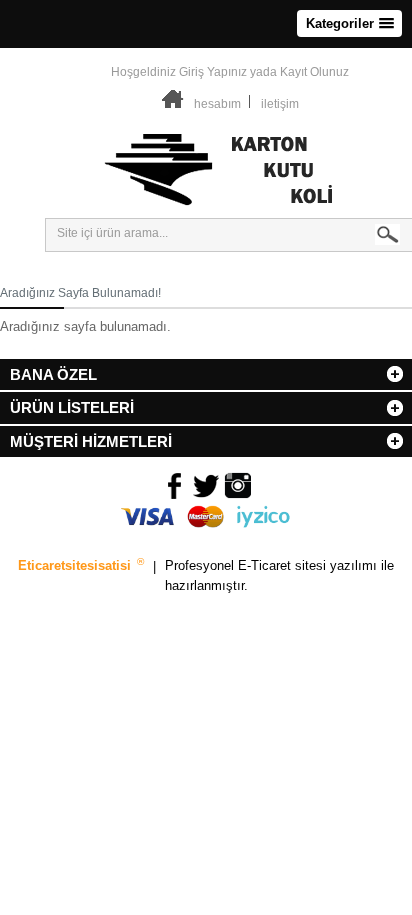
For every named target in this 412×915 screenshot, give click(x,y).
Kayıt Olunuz (314, 72)
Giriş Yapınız (213, 72)
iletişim (280, 104)
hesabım (217, 104)
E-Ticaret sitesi (284, 566)
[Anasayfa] (173, 104)
